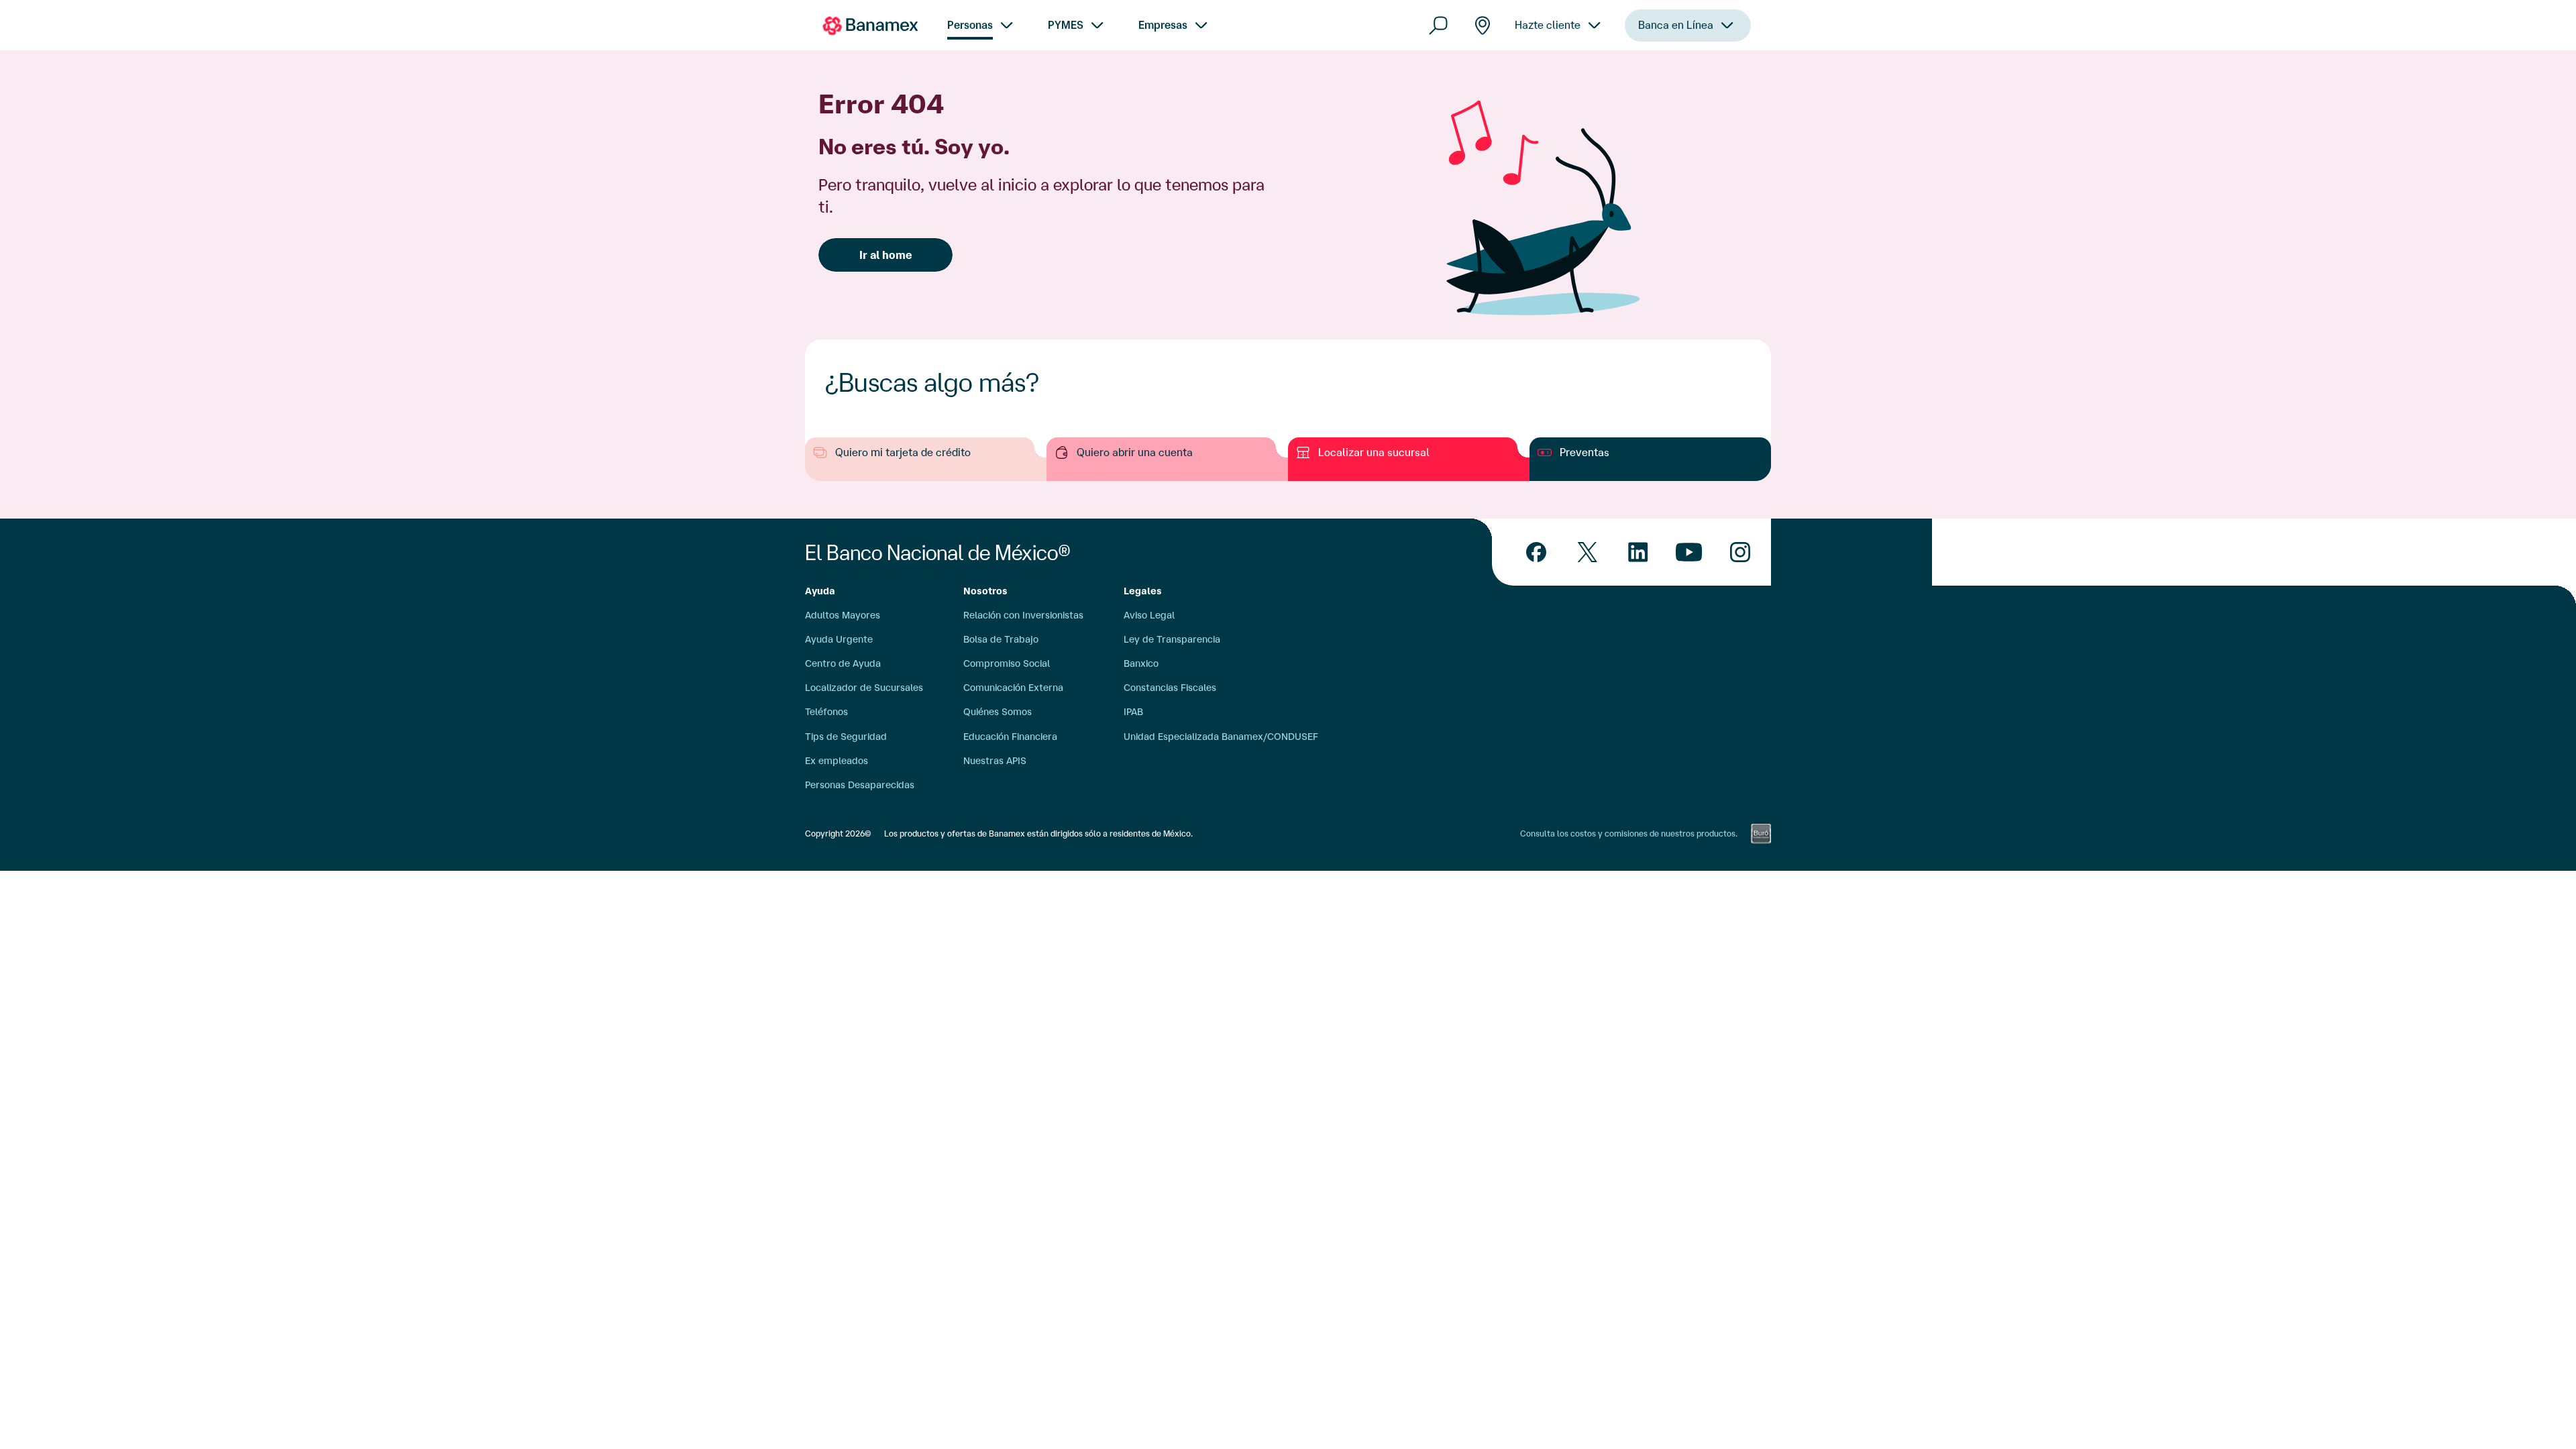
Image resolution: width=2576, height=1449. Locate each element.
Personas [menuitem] (970, 25)
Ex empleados (837, 761)
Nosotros (985, 591)
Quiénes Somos (998, 712)
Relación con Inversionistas (1023, 615)
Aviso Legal (1149, 615)
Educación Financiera (1010, 737)
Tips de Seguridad (846, 737)
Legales (1143, 591)
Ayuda (820, 591)
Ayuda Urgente (839, 639)
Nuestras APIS (995, 761)
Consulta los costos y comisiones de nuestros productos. (1629, 834)
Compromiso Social (1007, 663)
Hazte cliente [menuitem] (1548, 25)
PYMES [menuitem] (1066, 25)
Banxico (1141, 663)
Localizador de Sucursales (864, 688)
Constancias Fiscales (1170, 688)
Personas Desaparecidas (860, 785)
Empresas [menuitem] (1163, 25)
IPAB (1133, 712)
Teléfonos (826, 712)
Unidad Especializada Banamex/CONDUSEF (1221, 737)
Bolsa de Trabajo (1001, 639)
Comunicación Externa (1013, 688)
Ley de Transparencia (1172, 639)
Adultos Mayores (843, 615)
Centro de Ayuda (843, 663)
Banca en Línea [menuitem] (1676, 25)
